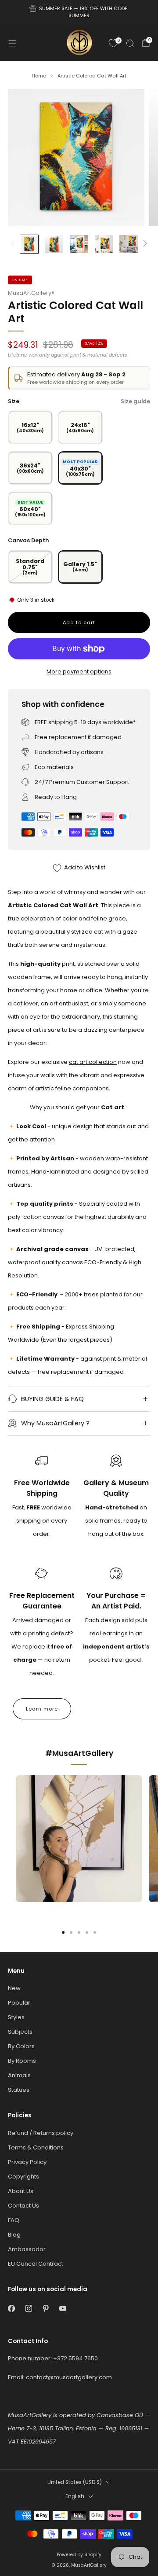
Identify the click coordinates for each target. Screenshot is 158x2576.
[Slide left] (14, 244)
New (14, 1988)
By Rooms (22, 2061)
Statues (19, 2090)
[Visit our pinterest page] (45, 2309)
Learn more (42, 1709)
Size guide (135, 401)
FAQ (14, 2220)
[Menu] (12, 43)
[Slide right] (144, 244)
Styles (16, 2017)
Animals (19, 2075)
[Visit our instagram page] (28, 2309)
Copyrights (23, 2177)
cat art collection (93, 1062)
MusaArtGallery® (31, 293)
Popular (19, 2003)
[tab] (63, 1932)
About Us (21, 2191)
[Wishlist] (113, 43)
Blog (14, 2235)
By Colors (21, 2046)
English (75, 2496)
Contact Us (23, 2206)
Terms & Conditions (36, 2147)
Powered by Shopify (79, 2555)
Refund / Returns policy (41, 2133)
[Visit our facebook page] (11, 2309)
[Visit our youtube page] (63, 2309)
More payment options (79, 672)
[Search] (130, 43)
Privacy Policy (27, 2162)
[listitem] (79, 13)
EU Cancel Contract (36, 2264)
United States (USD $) (75, 2482)
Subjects (20, 2032)
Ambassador (27, 2249)
